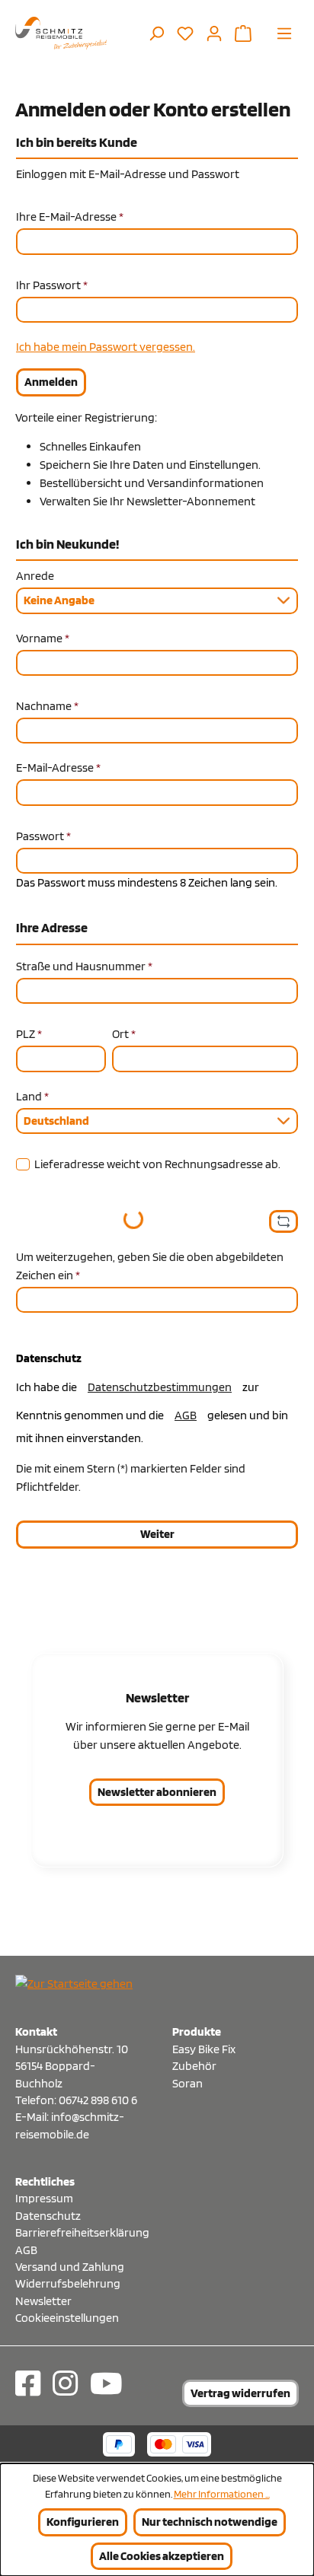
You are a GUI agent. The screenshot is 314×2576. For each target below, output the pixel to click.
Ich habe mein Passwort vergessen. (106, 347)
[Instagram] (65, 2383)
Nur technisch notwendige (210, 2522)
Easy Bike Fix (204, 2049)
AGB (186, 1415)
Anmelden (51, 382)
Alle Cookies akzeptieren (162, 2556)
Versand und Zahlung (70, 2267)
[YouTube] (106, 2383)
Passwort (43, 836)
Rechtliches (45, 2181)
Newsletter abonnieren (157, 1792)
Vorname (43, 638)
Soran (187, 2083)
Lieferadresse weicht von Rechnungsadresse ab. (157, 1164)
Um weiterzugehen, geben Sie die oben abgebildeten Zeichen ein (150, 1266)
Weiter (157, 1534)
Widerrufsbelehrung (68, 2283)
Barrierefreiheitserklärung (78, 2232)
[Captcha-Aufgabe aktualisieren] (284, 1221)
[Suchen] (156, 33)
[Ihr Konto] (214, 33)
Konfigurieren (83, 2522)
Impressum (44, 2198)
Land (32, 1096)
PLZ (29, 1034)
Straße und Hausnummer (84, 966)
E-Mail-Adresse (58, 767)
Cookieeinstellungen (67, 2318)
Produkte (197, 2032)
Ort (124, 1034)
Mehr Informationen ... (222, 2494)
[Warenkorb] (243, 33)
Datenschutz (48, 2216)
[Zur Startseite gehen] (61, 33)
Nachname (47, 706)
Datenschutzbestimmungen (160, 1387)
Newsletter (43, 2301)
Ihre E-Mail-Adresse (70, 217)
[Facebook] (28, 2383)
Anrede (35, 576)
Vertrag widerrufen (240, 2393)
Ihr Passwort (52, 285)
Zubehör (194, 2066)
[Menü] (284, 33)
